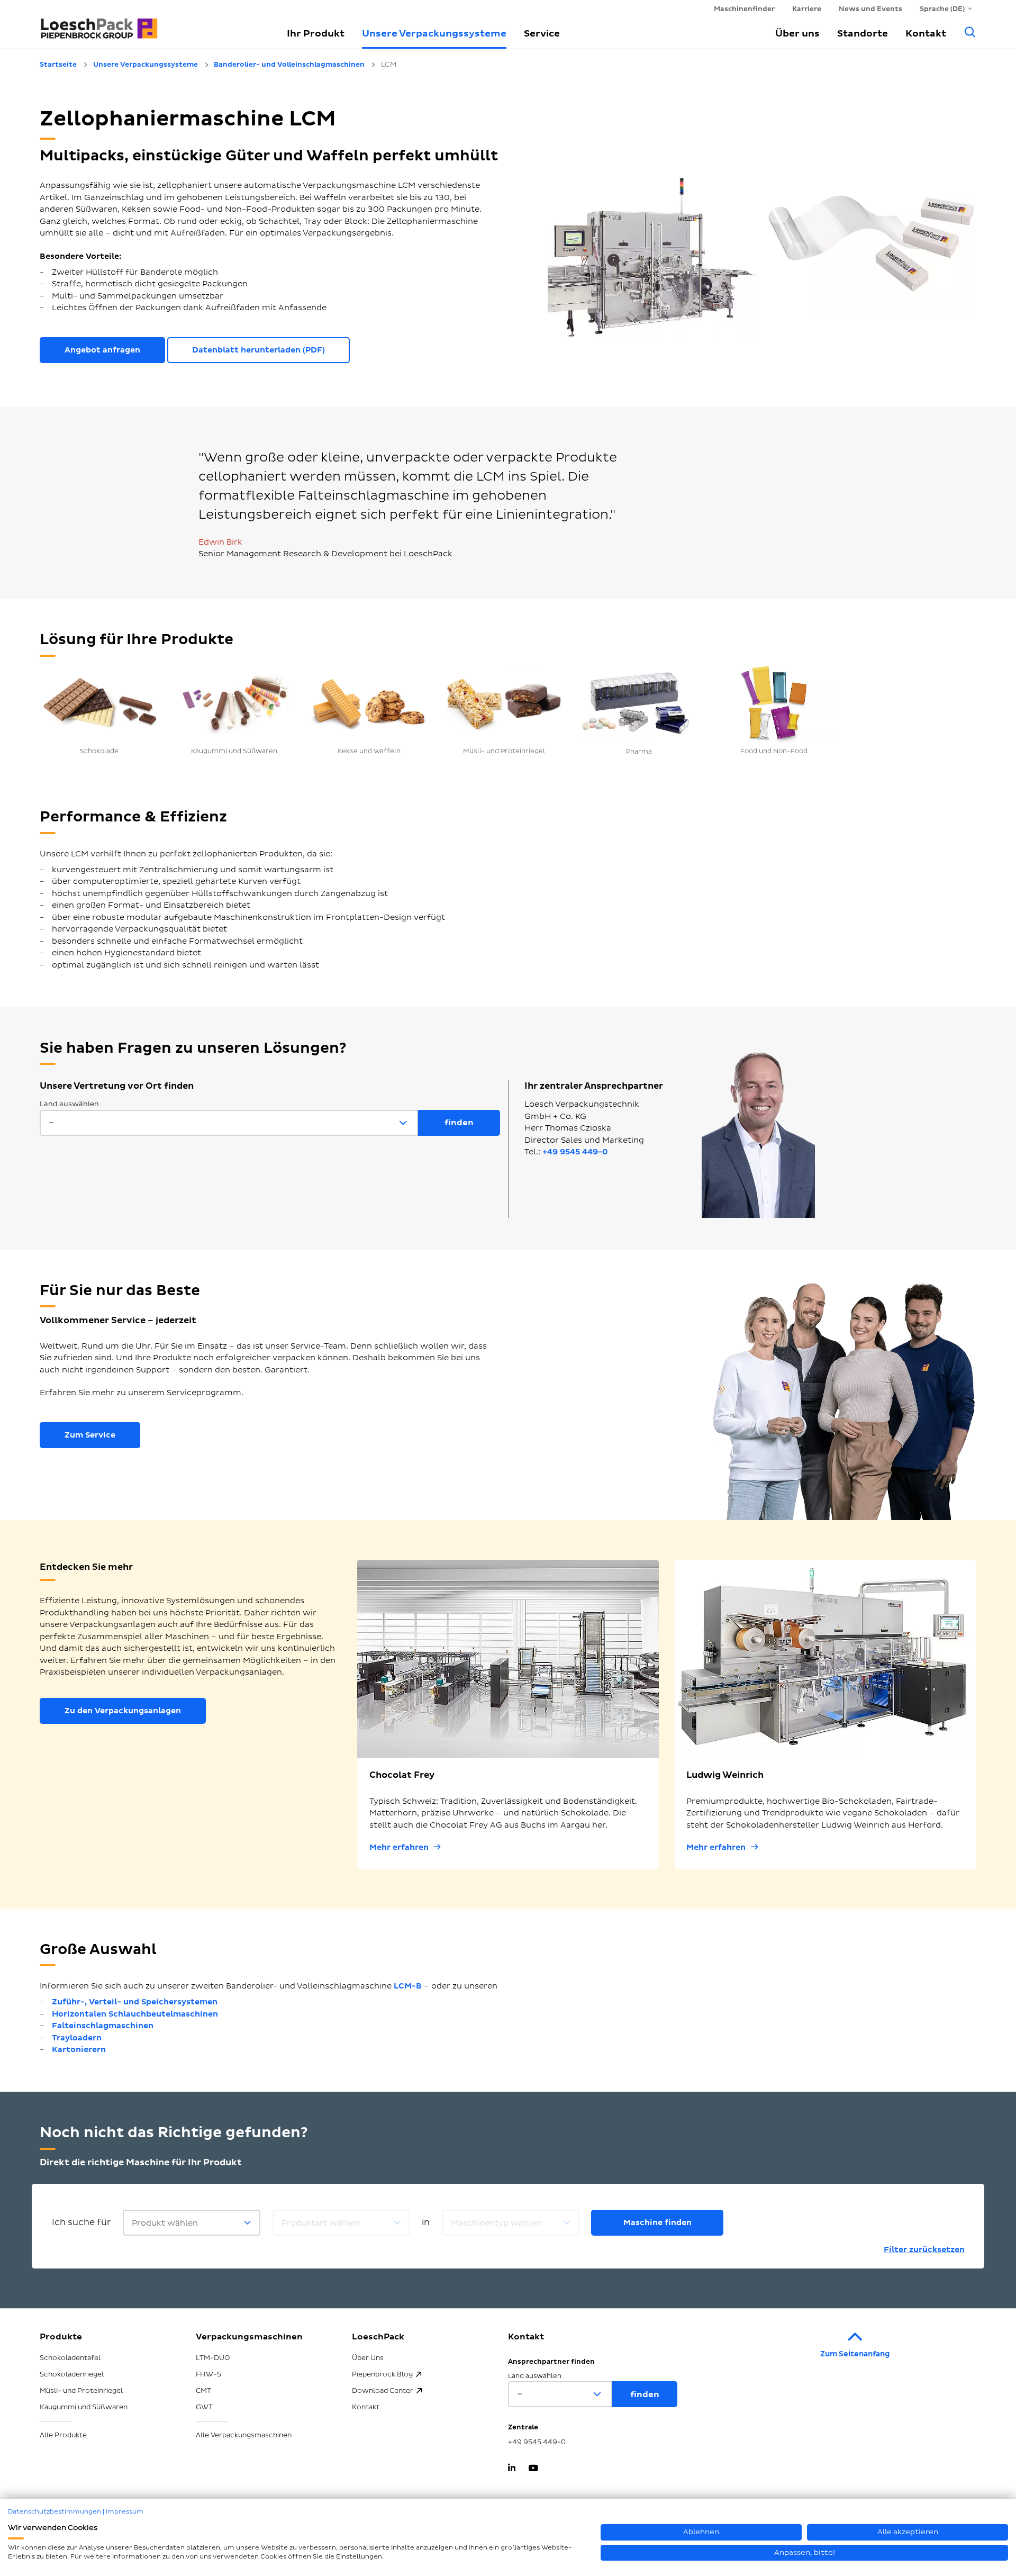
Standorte (863, 34)
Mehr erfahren (399, 1847)
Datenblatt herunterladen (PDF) (258, 350)
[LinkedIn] (512, 2469)
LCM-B (408, 1986)
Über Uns (368, 2358)
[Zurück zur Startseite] (151, 24)
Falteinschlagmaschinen (103, 2026)
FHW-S (208, 2374)
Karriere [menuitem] (807, 9)
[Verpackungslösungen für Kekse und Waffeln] (369, 703)
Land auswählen (69, 1104)
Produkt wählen (165, 2223)
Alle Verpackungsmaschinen (244, 2435)
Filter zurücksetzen (924, 2250)
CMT (203, 2391)
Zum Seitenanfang (855, 2354)
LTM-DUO (213, 2358)
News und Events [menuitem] (870, 9)
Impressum (125, 2512)
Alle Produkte (63, 2435)
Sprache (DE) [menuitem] (942, 9)
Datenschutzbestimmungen (55, 2512)
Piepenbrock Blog (382, 2374)
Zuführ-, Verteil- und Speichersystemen (135, 2002)
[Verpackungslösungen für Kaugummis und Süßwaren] (234, 703)
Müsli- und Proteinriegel (81, 2391)
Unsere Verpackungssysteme (434, 34)
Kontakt (926, 34)
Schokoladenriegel (72, 2374)
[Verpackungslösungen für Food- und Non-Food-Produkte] (774, 703)
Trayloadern (77, 2038)
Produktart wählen (321, 2223)
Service (542, 34)
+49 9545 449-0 (575, 1152)
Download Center (383, 2391)
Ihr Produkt (316, 34)
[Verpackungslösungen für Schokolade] (99, 703)
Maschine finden (657, 2223)
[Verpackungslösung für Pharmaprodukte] (639, 703)
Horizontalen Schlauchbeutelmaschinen (135, 2014)
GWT (204, 2407)
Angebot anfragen (102, 350)
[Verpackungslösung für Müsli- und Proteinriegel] (504, 703)
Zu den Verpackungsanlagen (123, 1711)
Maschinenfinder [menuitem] (744, 9)
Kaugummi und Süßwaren (84, 2407)
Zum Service (90, 1435)
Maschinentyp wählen (496, 2223)
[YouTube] (533, 2469)
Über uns (797, 34)
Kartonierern (79, 2050)
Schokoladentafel (70, 2358)
